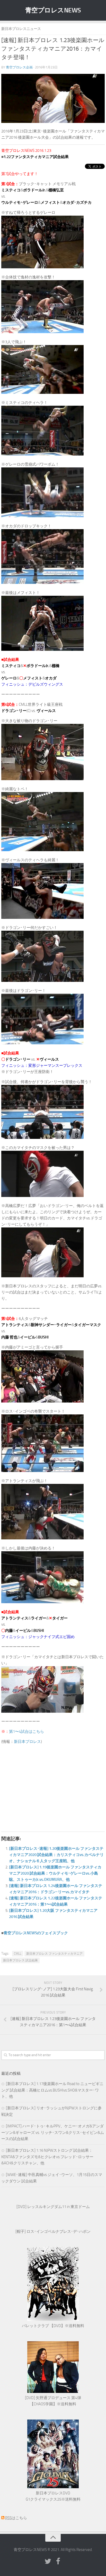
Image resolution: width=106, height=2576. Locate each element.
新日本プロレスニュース (21, 29)
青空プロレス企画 (19, 67)
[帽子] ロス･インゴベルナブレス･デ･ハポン (53, 2232)
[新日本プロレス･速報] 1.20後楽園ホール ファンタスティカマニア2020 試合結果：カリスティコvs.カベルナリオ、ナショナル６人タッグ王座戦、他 (56, 1855)
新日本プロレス (27, 1742)
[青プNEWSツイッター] (48, 2562)
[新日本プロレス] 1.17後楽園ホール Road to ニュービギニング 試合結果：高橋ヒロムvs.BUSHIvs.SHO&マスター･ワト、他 (52, 2090)
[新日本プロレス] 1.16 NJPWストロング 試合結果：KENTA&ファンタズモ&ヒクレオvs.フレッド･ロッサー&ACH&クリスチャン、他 (47, 2157)
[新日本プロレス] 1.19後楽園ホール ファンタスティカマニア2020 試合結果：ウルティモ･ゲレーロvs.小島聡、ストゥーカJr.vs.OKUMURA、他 (55, 1873)
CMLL (18, 1954)
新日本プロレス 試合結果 (20, 1960)
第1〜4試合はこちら (26, 1732)
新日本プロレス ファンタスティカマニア (54, 1954)
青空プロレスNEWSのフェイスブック (36, 1933)
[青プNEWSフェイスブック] (58, 2562)
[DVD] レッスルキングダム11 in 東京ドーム (53, 2207)
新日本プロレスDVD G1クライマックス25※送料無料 (53, 2496)
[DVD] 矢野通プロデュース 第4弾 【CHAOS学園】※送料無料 (53, 2401)
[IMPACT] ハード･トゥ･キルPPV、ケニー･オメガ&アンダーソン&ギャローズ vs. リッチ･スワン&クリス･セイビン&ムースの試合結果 (53, 2132)
